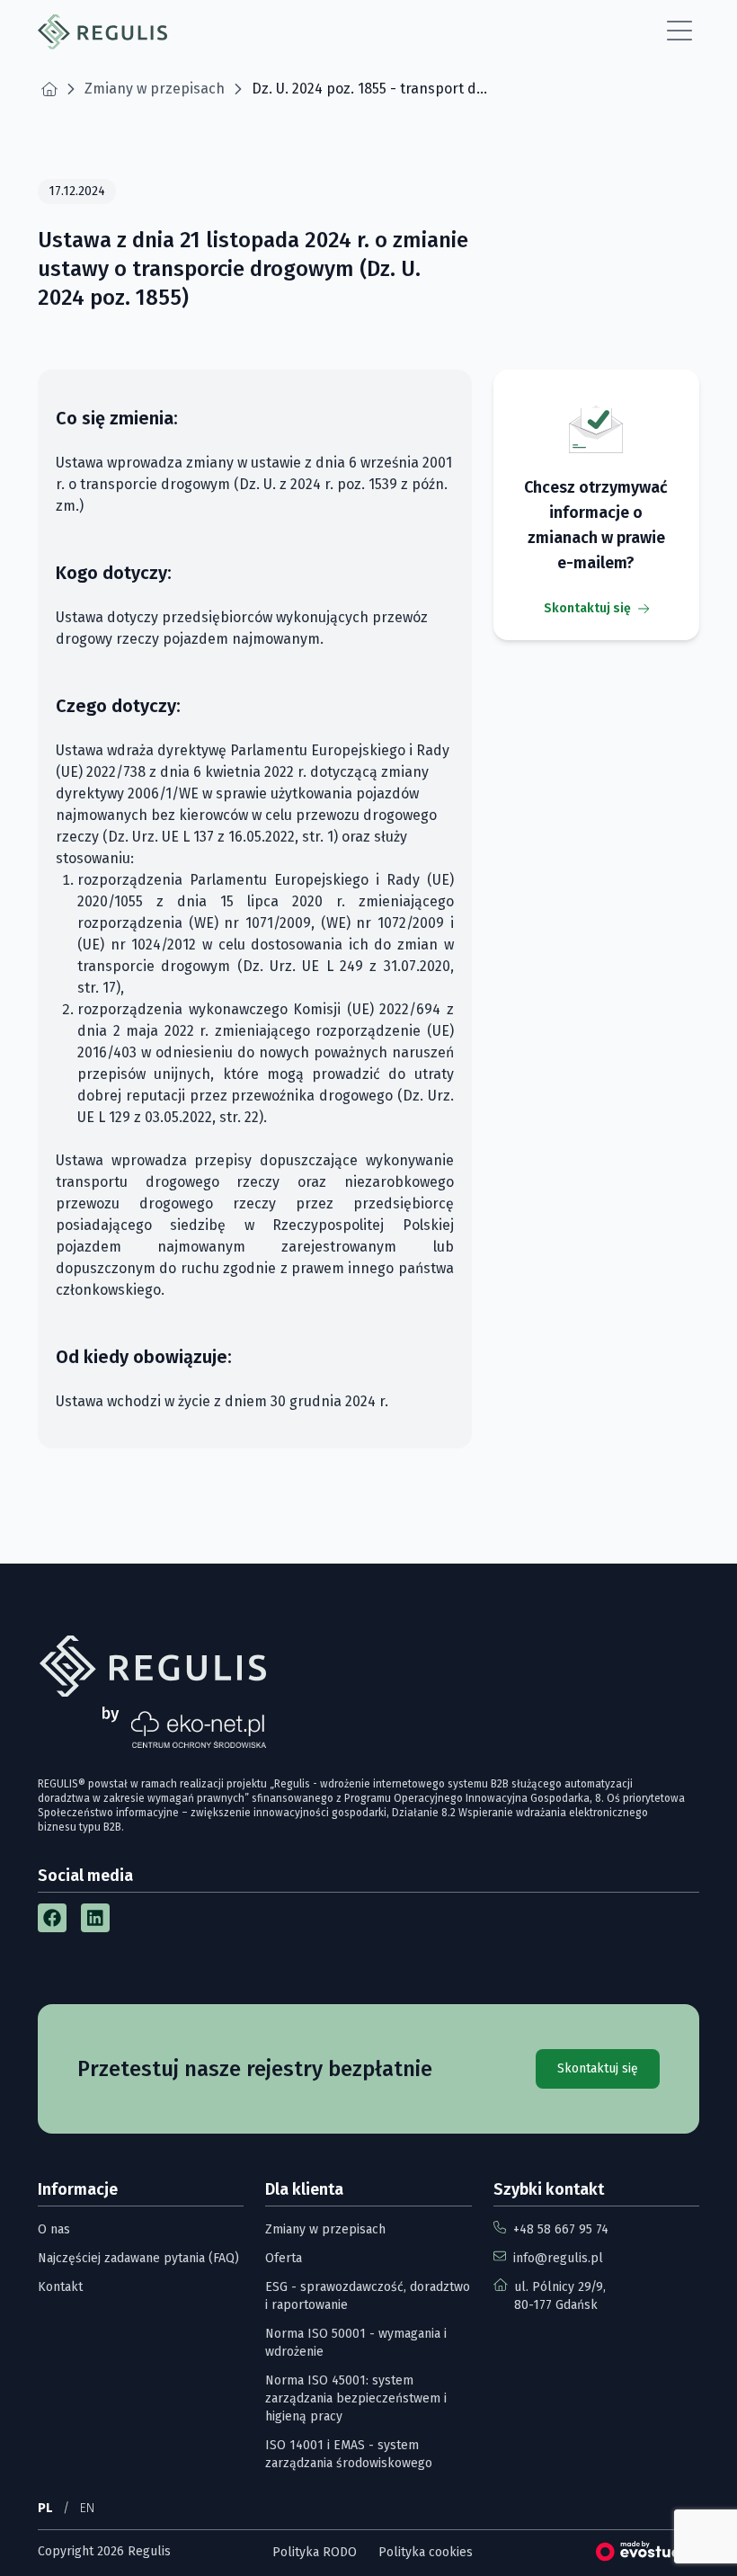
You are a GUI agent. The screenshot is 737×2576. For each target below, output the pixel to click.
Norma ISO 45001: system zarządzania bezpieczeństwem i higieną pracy (356, 2398)
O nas (54, 2229)
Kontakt (60, 2287)
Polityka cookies (426, 2552)
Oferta (284, 2258)
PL (45, 2508)
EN (87, 2508)
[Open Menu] (679, 31)
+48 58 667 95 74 (561, 2229)
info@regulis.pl (558, 2258)
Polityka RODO (315, 2552)
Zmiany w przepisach (325, 2229)
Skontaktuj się (587, 608)
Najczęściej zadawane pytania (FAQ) (138, 2258)
